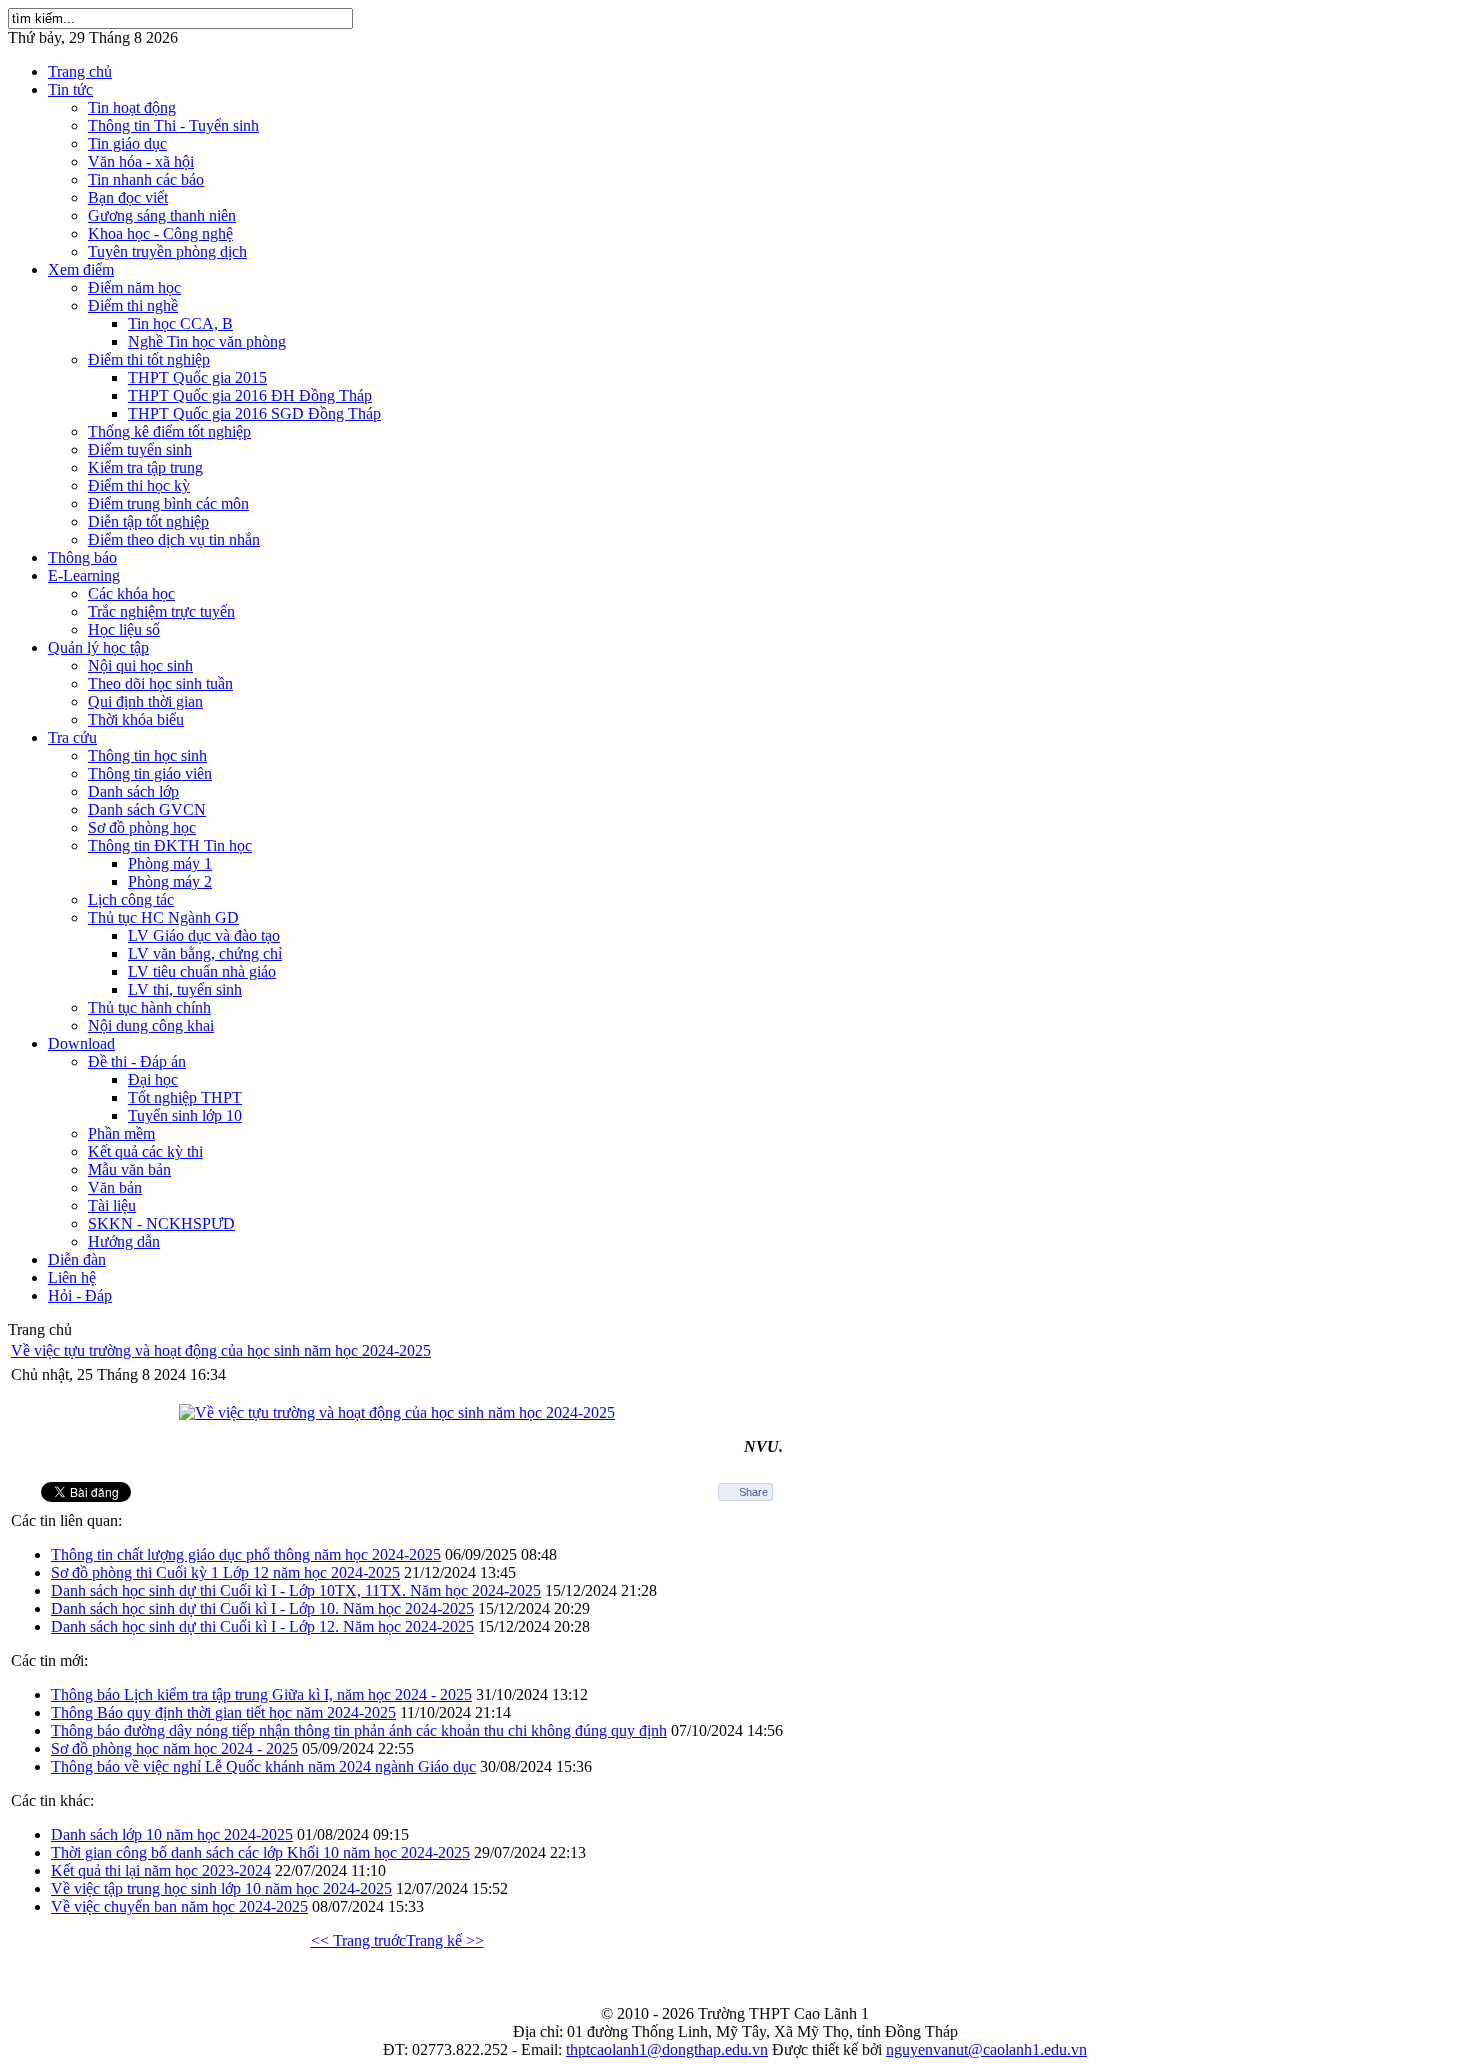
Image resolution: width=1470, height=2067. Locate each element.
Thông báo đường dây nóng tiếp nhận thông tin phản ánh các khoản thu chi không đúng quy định (359, 1730)
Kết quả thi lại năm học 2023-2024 (161, 1870)
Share (753, 1492)
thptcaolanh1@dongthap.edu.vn (667, 2049)
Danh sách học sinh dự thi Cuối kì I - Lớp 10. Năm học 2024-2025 (262, 1608)
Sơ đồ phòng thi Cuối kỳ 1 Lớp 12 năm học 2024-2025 (225, 1572)
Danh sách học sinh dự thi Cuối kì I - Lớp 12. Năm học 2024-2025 (262, 1626)
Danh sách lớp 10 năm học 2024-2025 (172, 1834)
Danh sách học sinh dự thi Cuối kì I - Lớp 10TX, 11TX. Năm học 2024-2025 (296, 1590)
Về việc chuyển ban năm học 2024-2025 (179, 1906)
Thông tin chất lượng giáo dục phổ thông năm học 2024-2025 (246, 1554)
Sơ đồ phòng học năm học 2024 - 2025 (174, 1748)
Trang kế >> (445, 1940)
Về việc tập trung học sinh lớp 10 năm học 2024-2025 (221, 1888)
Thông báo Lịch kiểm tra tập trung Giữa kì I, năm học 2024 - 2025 (261, 1694)
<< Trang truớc (358, 1940)
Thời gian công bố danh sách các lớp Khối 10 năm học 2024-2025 (260, 1852)
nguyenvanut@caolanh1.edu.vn (986, 2049)
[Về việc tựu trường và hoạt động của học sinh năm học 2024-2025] (397, 1412)
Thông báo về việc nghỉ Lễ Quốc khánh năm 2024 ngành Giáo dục (263, 1766)
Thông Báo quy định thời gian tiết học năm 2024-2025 (223, 1712)
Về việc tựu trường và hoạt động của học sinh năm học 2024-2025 (221, 1350)
